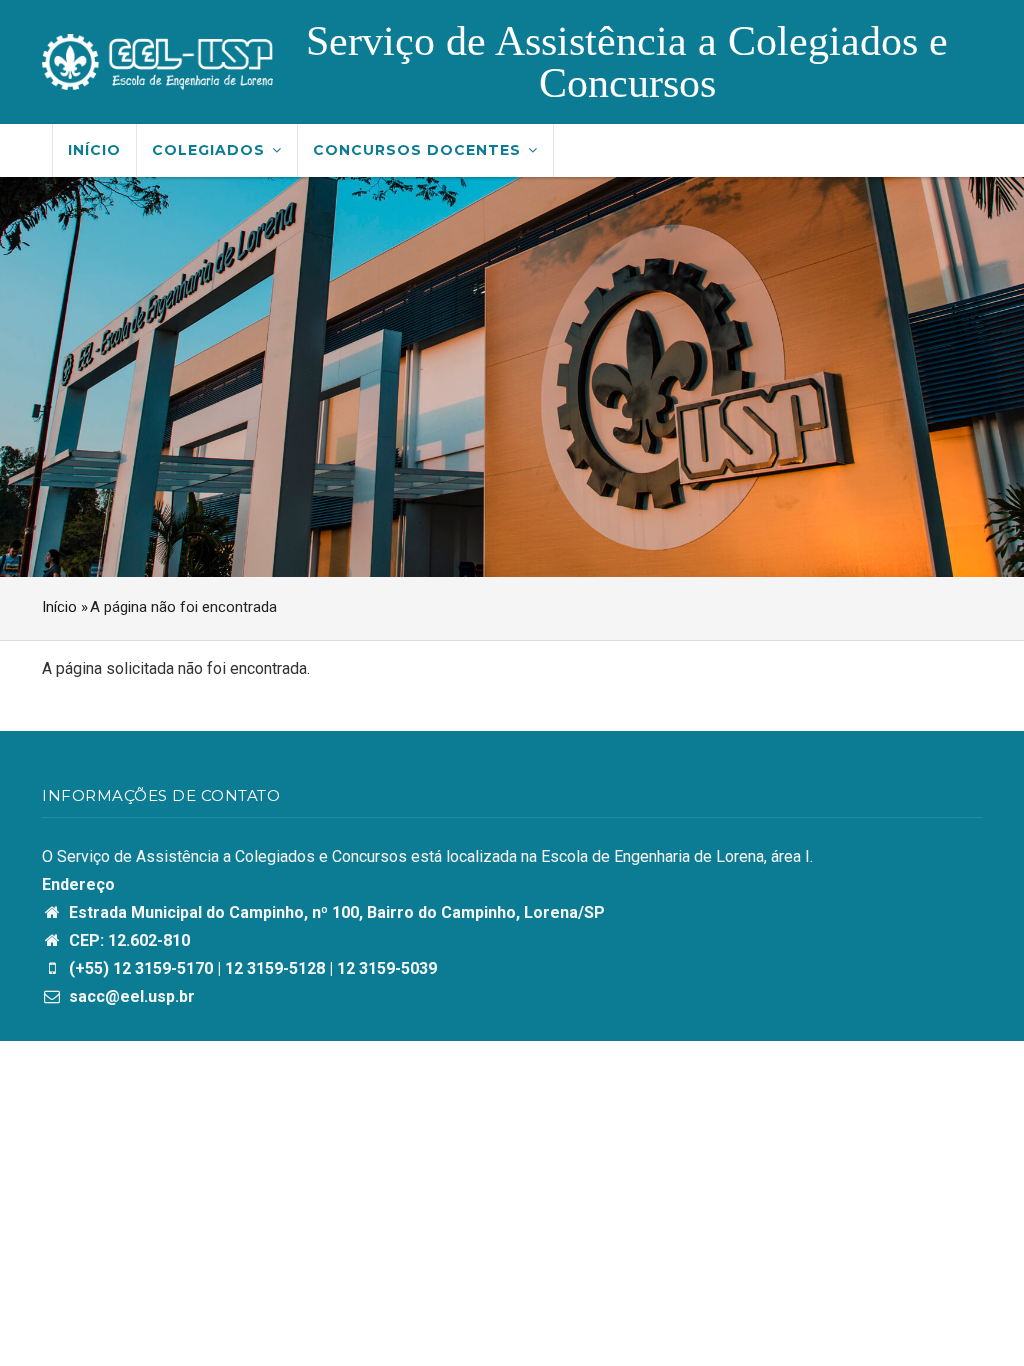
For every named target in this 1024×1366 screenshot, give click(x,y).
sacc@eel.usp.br (130, 996)
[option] (512, 377)
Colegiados (211, 150)
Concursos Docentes (419, 150)
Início (94, 150)
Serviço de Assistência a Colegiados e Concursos (627, 62)
